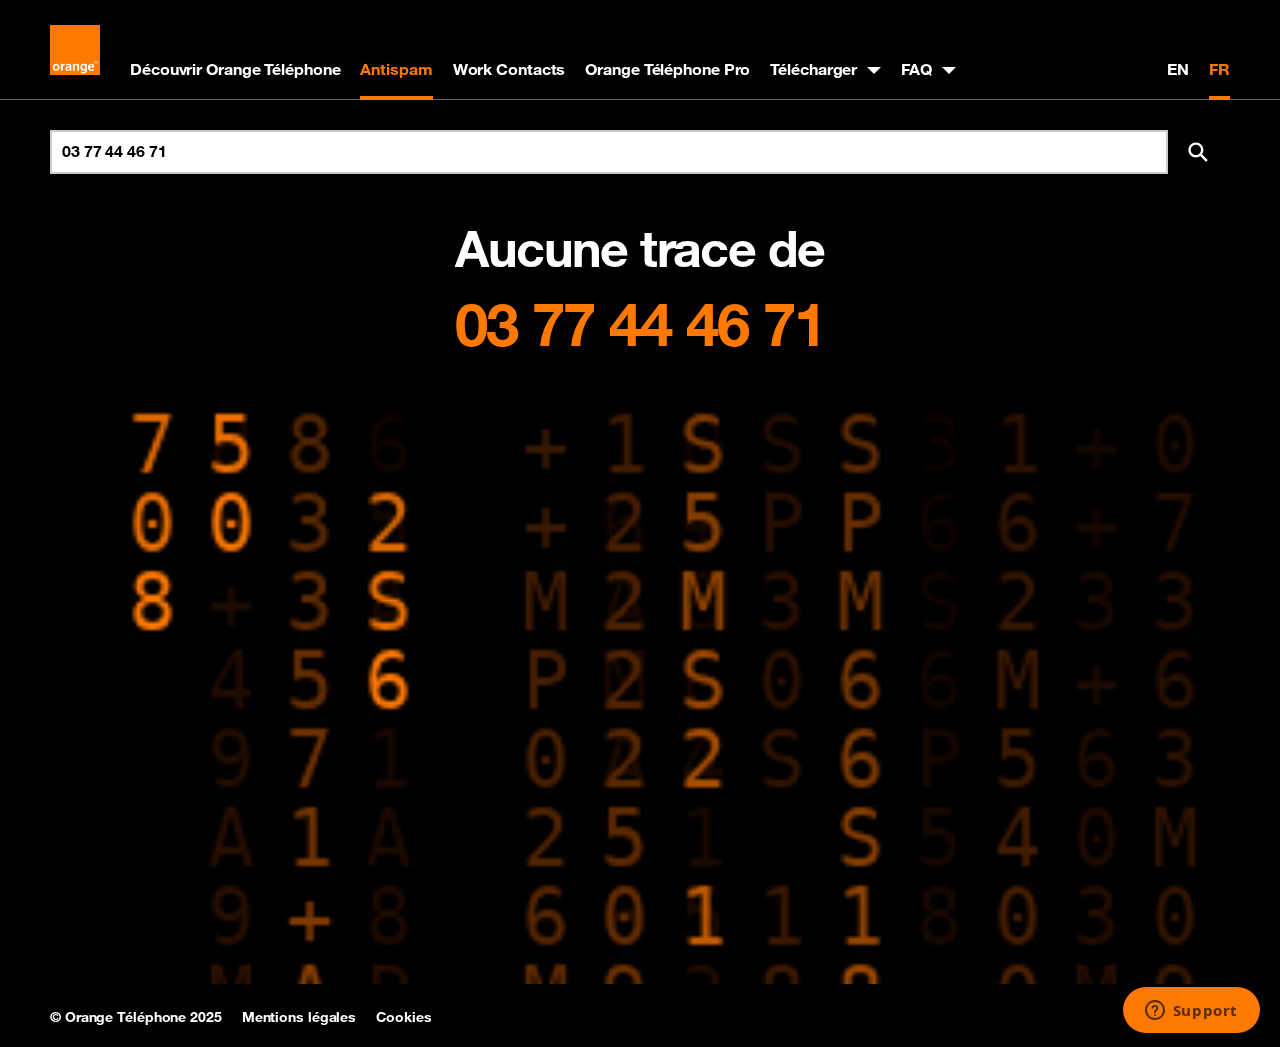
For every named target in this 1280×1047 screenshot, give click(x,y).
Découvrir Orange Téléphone (235, 69)
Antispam (396, 69)
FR (1219, 69)
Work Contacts (509, 69)
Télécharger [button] (813, 69)
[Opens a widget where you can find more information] (1191, 1012)
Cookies (403, 1017)
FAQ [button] (916, 69)
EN (1178, 69)
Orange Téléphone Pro (667, 69)
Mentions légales (299, 1017)
